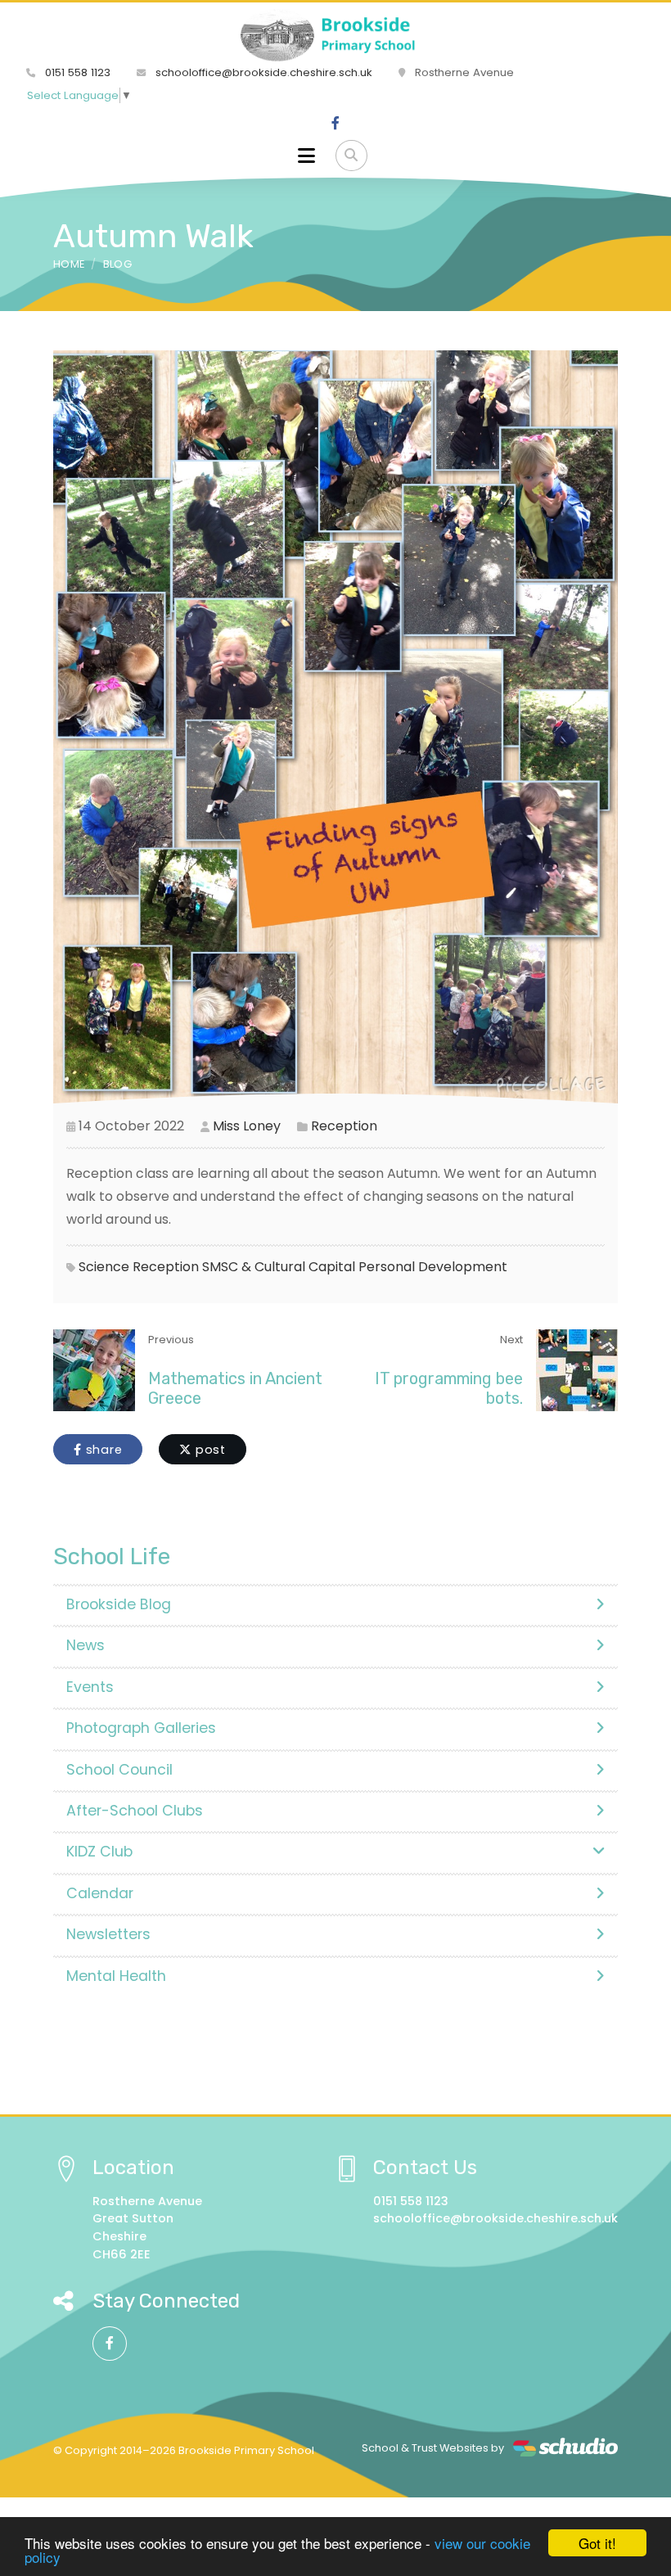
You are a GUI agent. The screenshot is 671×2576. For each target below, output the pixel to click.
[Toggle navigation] (306, 156)
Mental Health (116, 1976)
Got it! (597, 2543)
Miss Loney (247, 1126)
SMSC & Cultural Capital (279, 1267)
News (86, 1645)
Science (104, 1267)
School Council (119, 1770)
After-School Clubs (135, 1811)
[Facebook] (335, 124)
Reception (344, 1126)
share (102, 1450)
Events (90, 1687)
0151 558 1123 (76, 72)
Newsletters (108, 1934)
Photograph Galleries (141, 1728)
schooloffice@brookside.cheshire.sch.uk (262, 72)
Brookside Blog (119, 1604)
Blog (117, 264)
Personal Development (433, 1267)
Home (69, 264)
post (209, 1450)
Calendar (100, 1893)
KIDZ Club (99, 1852)
